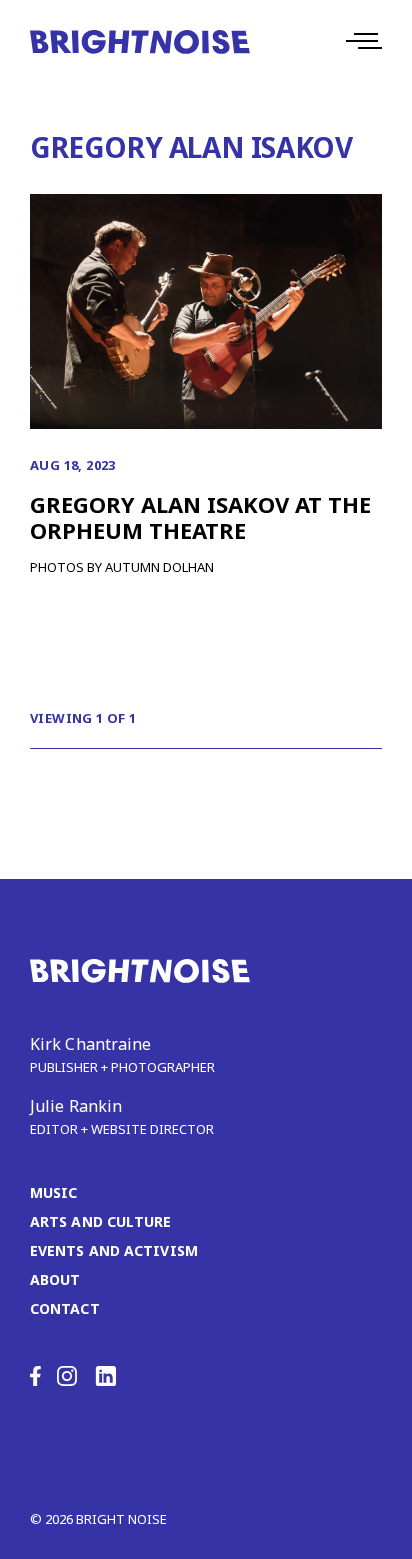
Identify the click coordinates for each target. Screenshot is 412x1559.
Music (54, 1192)
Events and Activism (114, 1250)
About (55, 1279)
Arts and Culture (101, 1221)
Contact (65, 1308)
